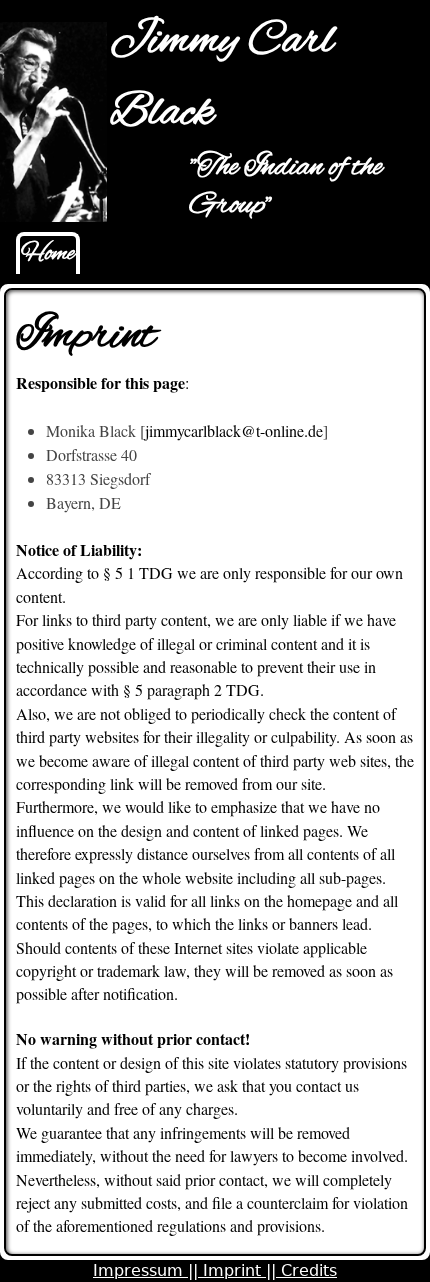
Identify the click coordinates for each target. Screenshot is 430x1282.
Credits (309, 1270)
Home (48, 254)
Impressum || (148, 1270)
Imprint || (242, 1270)
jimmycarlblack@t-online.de (234, 430)
